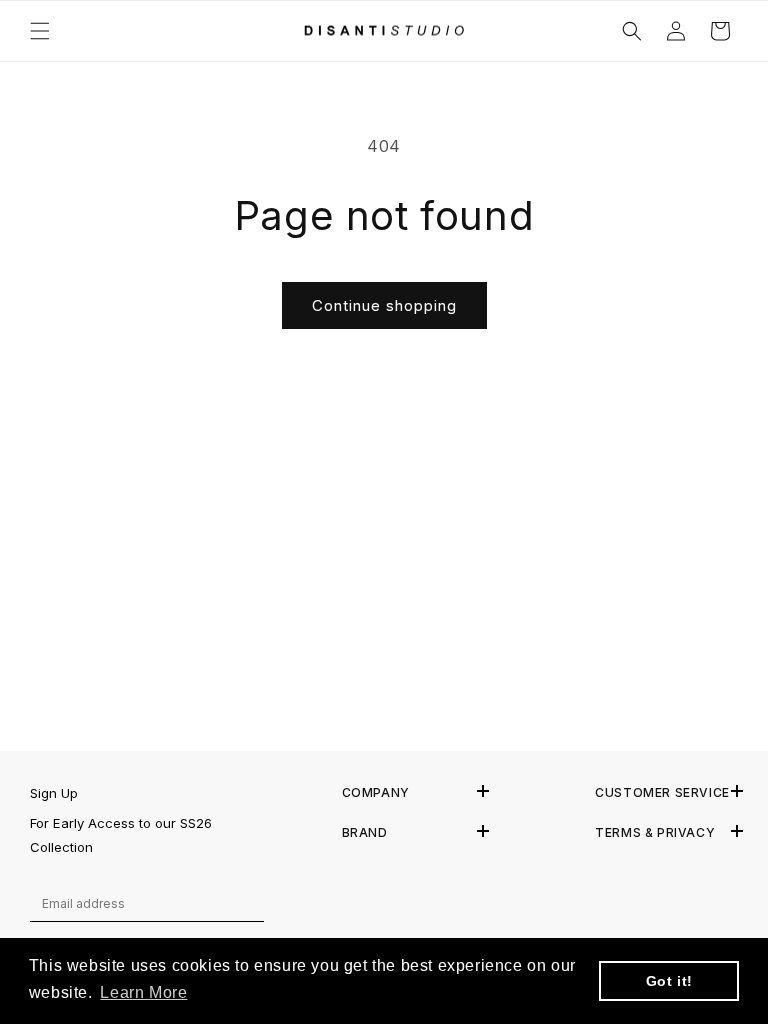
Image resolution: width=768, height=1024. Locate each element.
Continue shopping (384, 305)
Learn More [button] (143, 992)
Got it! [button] (669, 981)
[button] (40, 31)
